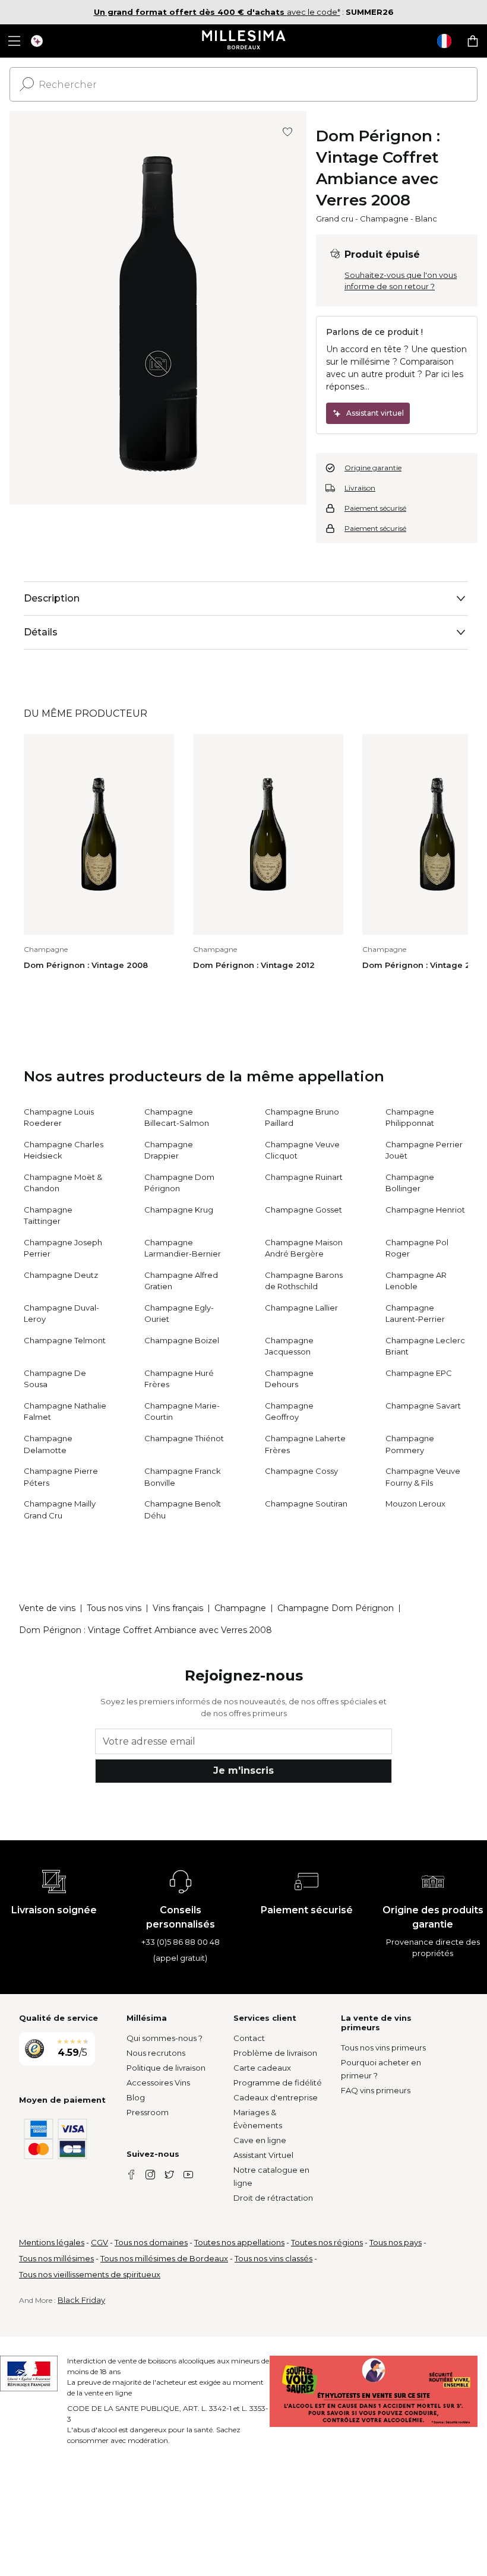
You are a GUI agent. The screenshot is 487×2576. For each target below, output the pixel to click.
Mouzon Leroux (415, 1504)
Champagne (384, 219)
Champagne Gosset (303, 1210)
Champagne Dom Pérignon (336, 1608)
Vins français (178, 1608)
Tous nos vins (114, 1608)
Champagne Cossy (301, 1471)
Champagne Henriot (425, 1210)
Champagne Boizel (182, 1340)
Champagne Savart (423, 1406)
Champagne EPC (419, 1373)
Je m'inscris (243, 1770)
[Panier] (473, 41)
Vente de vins (47, 1608)
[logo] (244, 41)
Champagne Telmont (65, 1340)
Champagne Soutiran (306, 1504)
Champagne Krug (179, 1210)
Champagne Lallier (301, 1308)
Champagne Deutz (61, 1275)
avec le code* (217, 12)
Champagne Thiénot (184, 1438)
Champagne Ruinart (304, 1177)
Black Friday (81, 2300)
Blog (136, 2097)
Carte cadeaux (262, 2068)
